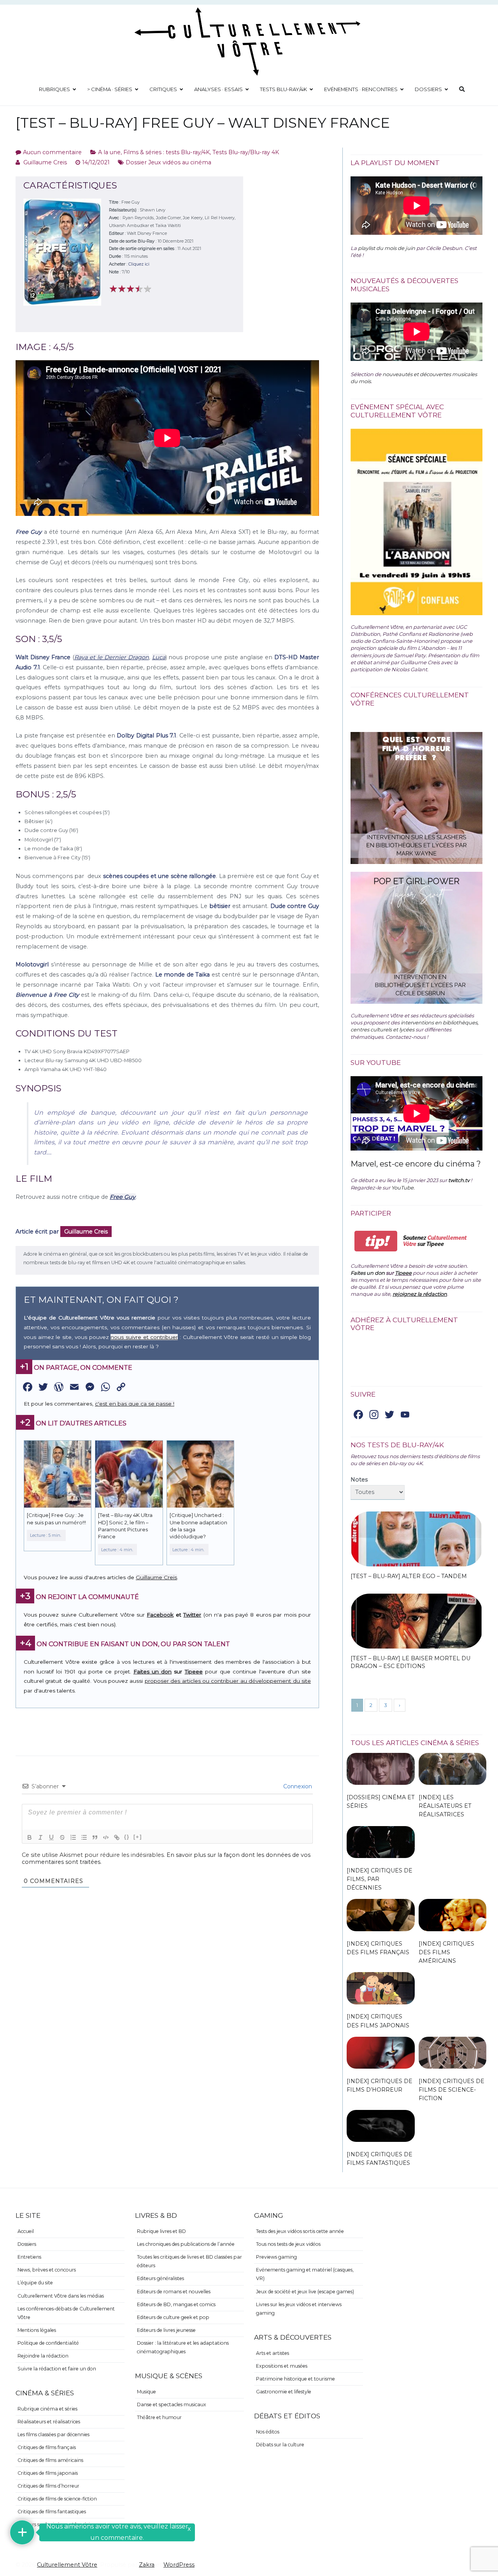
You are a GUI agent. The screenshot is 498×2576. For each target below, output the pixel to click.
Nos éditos (268, 2432)
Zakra (147, 2565)
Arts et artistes (273, 2353)
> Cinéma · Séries (110, 89)
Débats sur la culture (280, 2445)
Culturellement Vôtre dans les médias (61, 2296)
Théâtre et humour (159, 2417)
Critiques (163, 89)
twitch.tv (459, 1180)
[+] (138, 1837)
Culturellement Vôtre (67, 2565)
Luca (159, 657)
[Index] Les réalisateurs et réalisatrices (445, 1806)
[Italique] (40, 1837)
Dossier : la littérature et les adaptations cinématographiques (183, 2347)
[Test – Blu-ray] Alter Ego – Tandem (409, 1576)
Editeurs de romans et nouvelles (174, 2292)
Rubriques (54, 89)
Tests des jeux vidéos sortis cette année (300, 2231)
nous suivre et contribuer (144, 1337)
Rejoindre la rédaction (43, 2356)
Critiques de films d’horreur (48, 2486)
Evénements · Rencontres (361, 89)
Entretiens (29, 2257)
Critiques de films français (47, 2447)
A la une (109, 152)
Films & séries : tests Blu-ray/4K (167, 152)
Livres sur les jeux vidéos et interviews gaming (299, 2309)
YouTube (402, 1188)
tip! (376, 1241)
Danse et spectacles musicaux (172, 2404)
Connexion (297, 1786)
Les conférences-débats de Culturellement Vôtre (66, 2313)
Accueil (26, 2231)
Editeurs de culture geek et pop (173, 2317)
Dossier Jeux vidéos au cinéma (168, 162)
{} (127, 1837)
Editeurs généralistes (160, 2278)
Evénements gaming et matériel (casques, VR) (305, 2274)
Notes (359, 1480)
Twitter (192, 1615)
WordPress (179, 2565)
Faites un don (153, 1672)
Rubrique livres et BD (161, 2231)
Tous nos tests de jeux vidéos (288, 2244)
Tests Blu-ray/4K (283, 89)
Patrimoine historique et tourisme (295, 2379)
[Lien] (117, 1837)
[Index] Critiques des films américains (446, 1952)
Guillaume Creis (45, 162)
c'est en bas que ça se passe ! (135, 1404)
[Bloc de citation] (95, 1837)
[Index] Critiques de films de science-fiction (452, 2090)
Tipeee (194, 1672)
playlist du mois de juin (387, 248)
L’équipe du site (35, 2283)
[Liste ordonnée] (73, 1837)
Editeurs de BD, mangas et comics (176, 2304)
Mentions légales (37, 2330)
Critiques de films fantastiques (52, 2512)
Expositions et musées (282, 2366)
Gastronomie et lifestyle (284, 2392)
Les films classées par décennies (53, 2434)
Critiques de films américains (50, 2460)
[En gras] (30, 1837)
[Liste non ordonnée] (84, 1837)
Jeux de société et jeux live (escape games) (305, 2292)
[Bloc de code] (106, 1837)
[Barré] (62, 1837)
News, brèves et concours (47, 2270)
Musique (146, 2392)
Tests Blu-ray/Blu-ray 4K (246, 152)
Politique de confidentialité (48, 2343)
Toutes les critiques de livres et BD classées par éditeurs (189, 2261)
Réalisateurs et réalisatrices (49, 2422)
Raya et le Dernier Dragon (112, 657)
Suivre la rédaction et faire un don (57, 2369)
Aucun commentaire (52, 152)
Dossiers (428, 89)
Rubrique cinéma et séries (47, 2409)
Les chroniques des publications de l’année (186, 2244)
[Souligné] (51, 1837)
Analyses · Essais (218, 89)
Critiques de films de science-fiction (57, 2499)
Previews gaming (276, 2257)
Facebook (160, 1615)
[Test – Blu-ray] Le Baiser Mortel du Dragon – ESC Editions (410, 1662)
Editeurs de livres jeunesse (166, 2330)
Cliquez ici (139, 264)
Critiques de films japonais (48, 2473)
